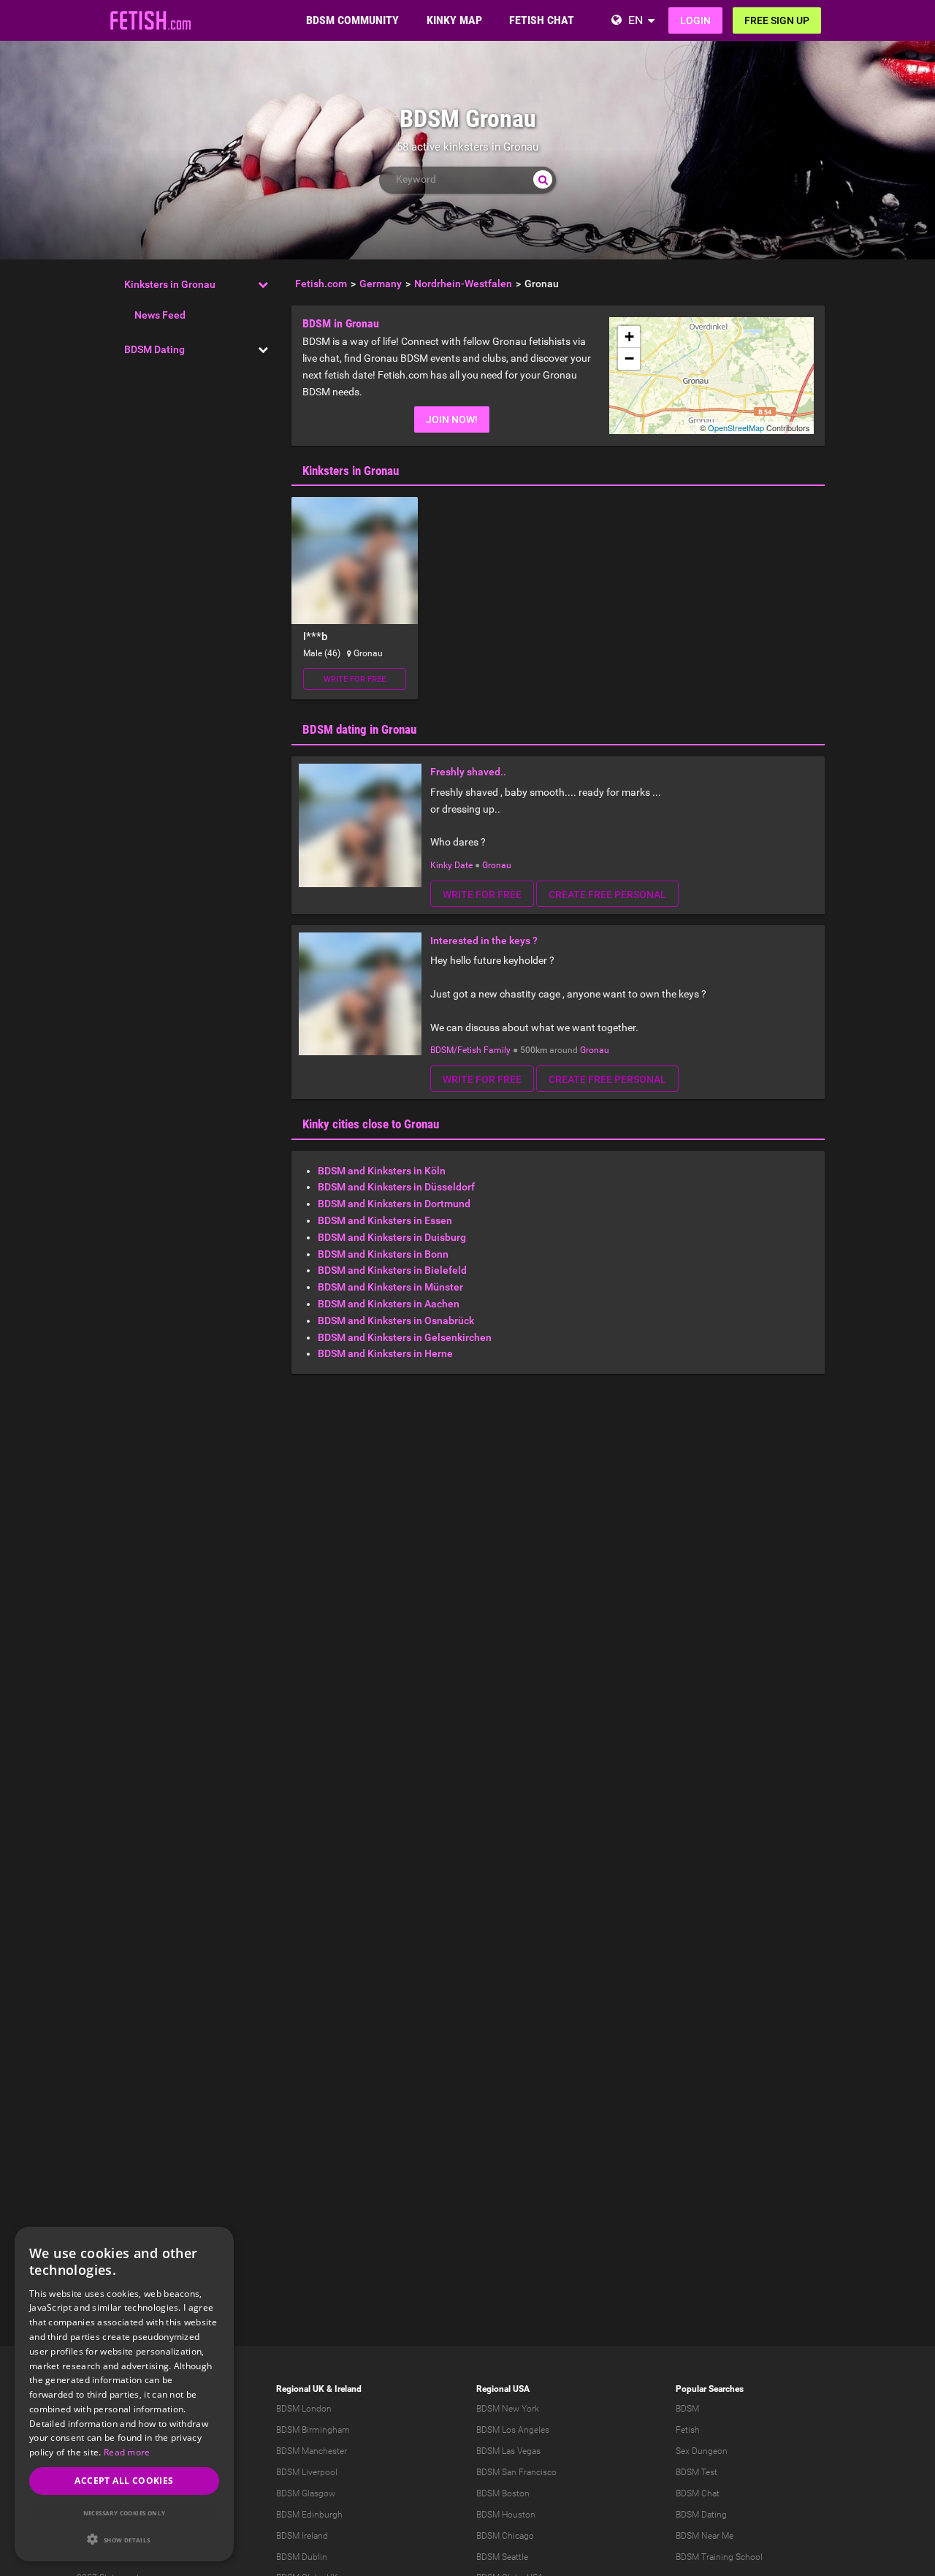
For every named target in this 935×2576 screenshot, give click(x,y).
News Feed (160, 315)
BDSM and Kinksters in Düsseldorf (396, 1187)
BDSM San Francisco (516, 2472)
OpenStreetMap (736, 428)
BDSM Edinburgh (309, 2515)
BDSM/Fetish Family (470, 1050)
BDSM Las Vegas (508, 2451)
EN (636, 20)
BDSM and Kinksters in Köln (382, 1171)
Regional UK (300, 2389)
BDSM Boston (503, 2493)
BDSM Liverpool (307, 2472)
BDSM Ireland (302, 2536)
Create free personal (607, 894)
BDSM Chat (698, 2493)
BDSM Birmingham (313, 2430)
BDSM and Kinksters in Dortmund (394, 1204)
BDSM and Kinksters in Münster (390, 1287)
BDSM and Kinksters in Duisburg (392, 1237)
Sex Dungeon (702, 2451)
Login (695, 20)
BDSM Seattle (502, 2557)
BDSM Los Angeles (513, 2430)
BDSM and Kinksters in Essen (385, 1220)
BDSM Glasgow (306, 2493)
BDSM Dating (154, 349)
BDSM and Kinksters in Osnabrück (396, 1321)
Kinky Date (451, 865)
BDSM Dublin (302, 2557)
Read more (127, 2452)
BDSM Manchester (312, 2451)
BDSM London (304, 2409)
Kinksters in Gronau (170, 284)
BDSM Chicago (505, 2536)
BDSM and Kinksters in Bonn (383, 1254)
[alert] (124, 2394)
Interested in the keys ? (484, 941)
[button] (124, 2539)
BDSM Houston (506, 2515)
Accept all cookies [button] (124, 2481)
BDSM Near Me (705, 2536)
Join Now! (452, 419)
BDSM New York (508, 2409)
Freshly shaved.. (468, 772)
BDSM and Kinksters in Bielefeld (392, 1270)
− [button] (629, 358)
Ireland (348, 2389)
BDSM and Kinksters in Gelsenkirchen (405, 1337)
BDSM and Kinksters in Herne (385, 1353)
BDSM (687, 2409)
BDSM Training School (719, 2557)
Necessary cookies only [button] (125, 2513)
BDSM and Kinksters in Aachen (389, 1304)
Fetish (688, 2430)
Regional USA (503, 2389)
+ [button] (629, 337)
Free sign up (777, 20)
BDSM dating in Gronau (359, 729)
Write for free (355, 679)
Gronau (497, 865)
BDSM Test (697, 2472)
